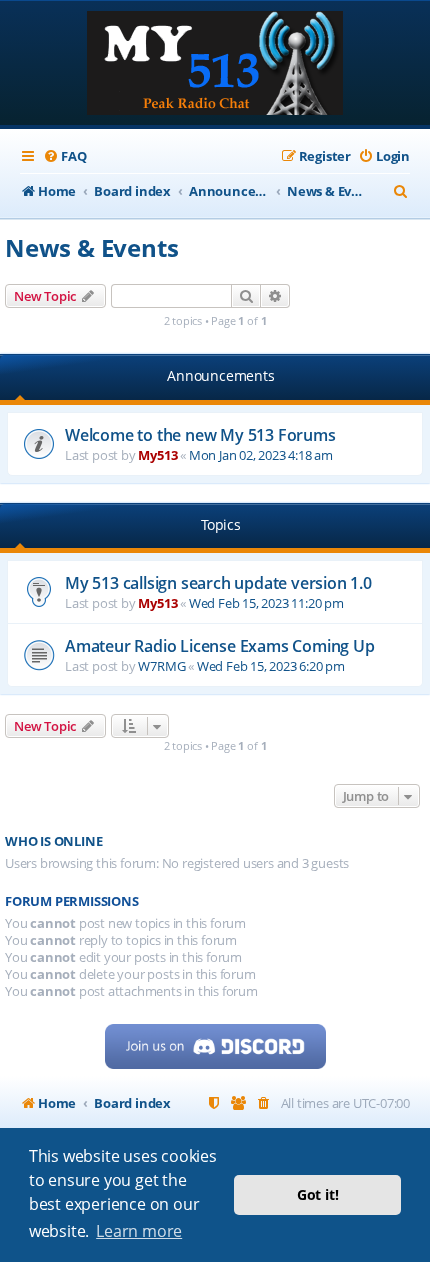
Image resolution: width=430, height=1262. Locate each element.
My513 (157, 455)
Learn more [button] (139, 1231)
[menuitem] (64, 156)
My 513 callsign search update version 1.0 (218, 583)
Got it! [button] (318, 1194)
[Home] (215, 65)
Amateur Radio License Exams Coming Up (220, 646)
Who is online (53, 841)
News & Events (91, 247)
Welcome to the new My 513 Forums (200, 435)
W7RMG (161, 666)
